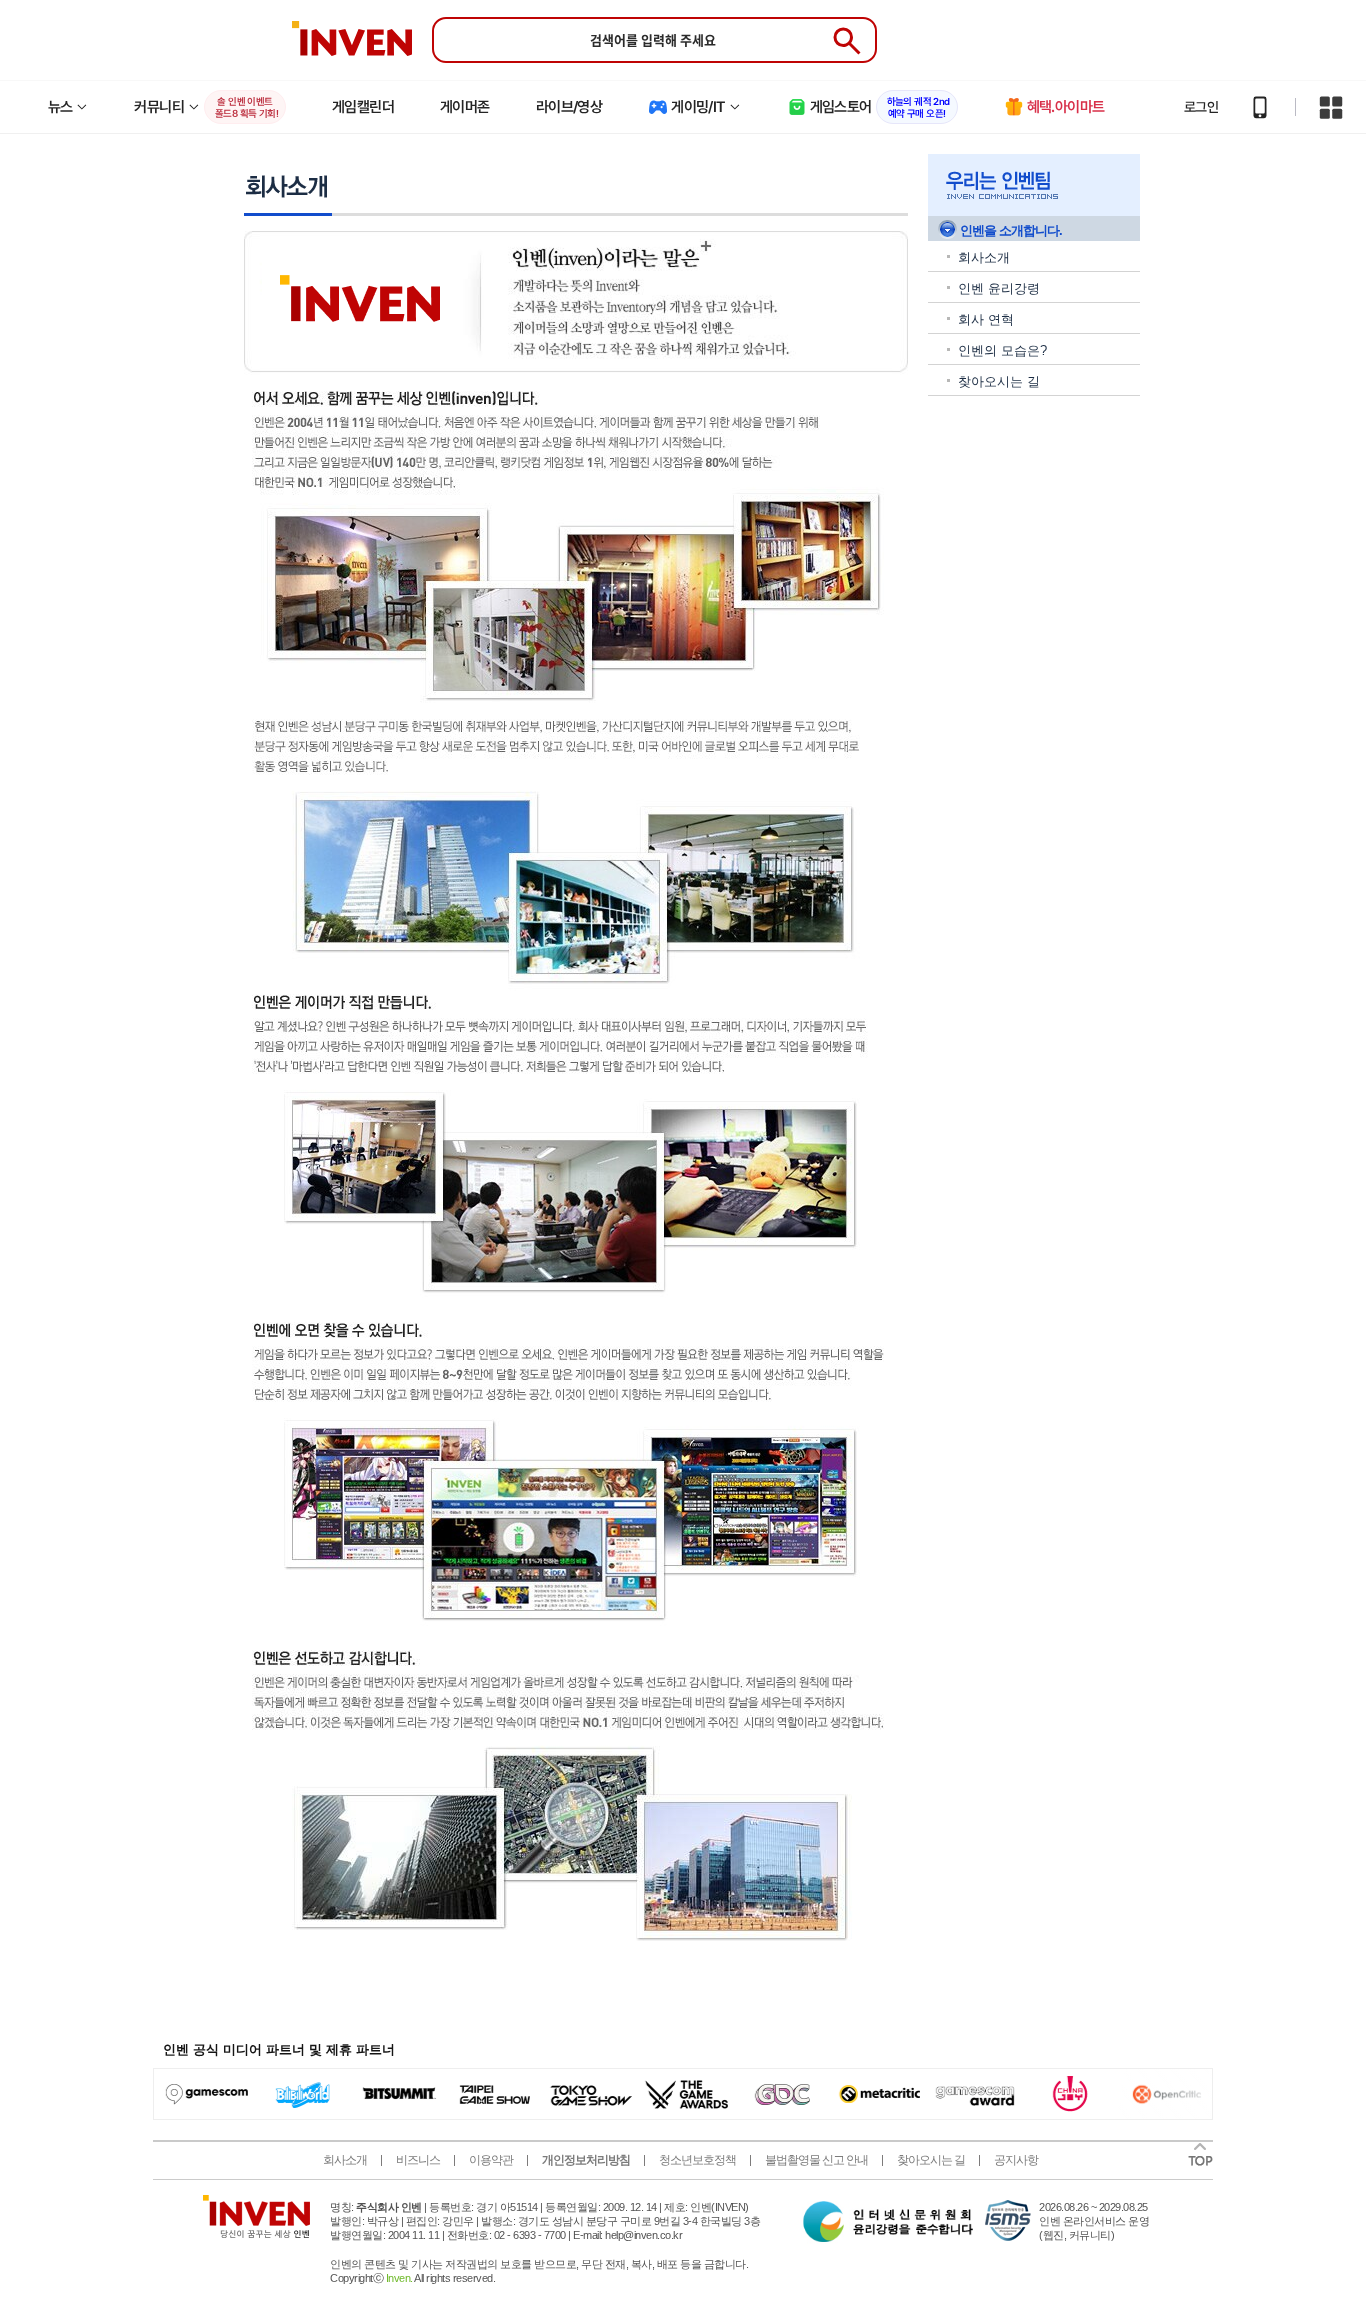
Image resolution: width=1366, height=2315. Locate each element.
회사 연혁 (986, 319)
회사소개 (984, 257)
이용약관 (491, 2160)
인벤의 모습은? (1002, 350)
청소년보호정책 (697, 2160)
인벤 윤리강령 (999, 288)
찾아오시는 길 (999, 381)
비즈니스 (418, 2160)
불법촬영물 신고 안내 (816, 2160)
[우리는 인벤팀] (1034, 185)
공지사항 (1016, 2160)
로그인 (1201, 107)
